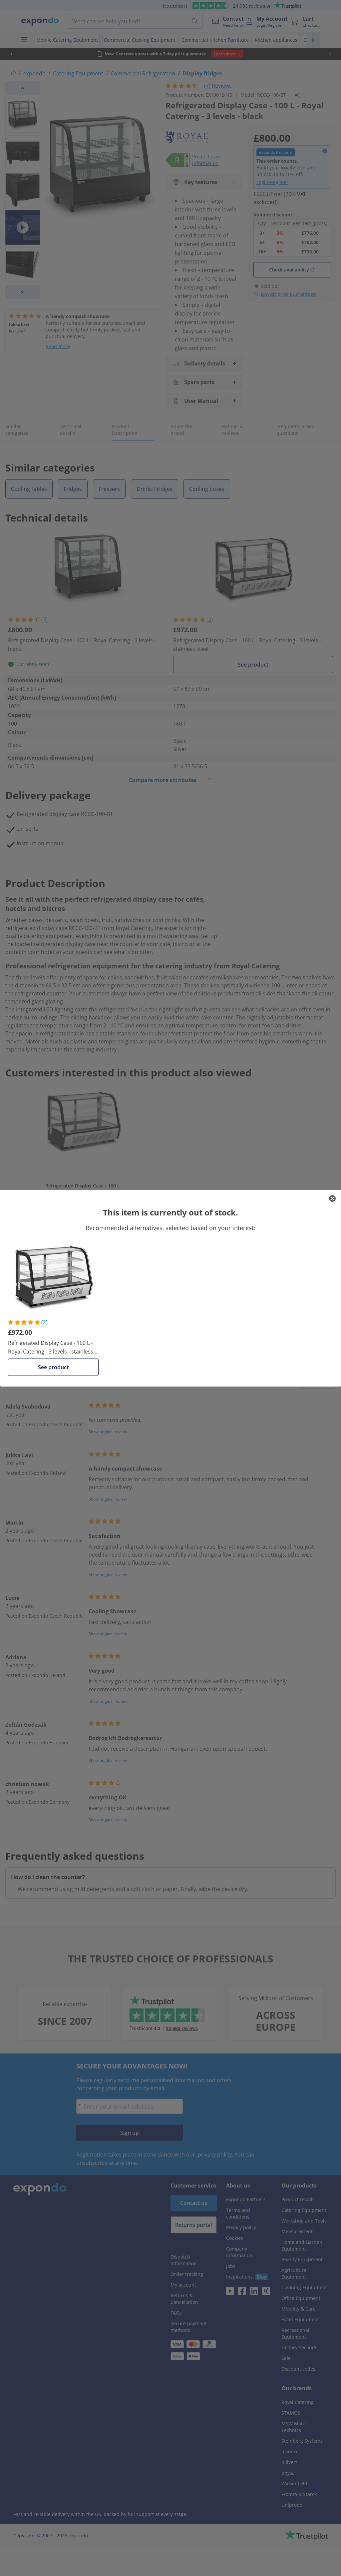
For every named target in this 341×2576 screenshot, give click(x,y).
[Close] (332, 1198)
